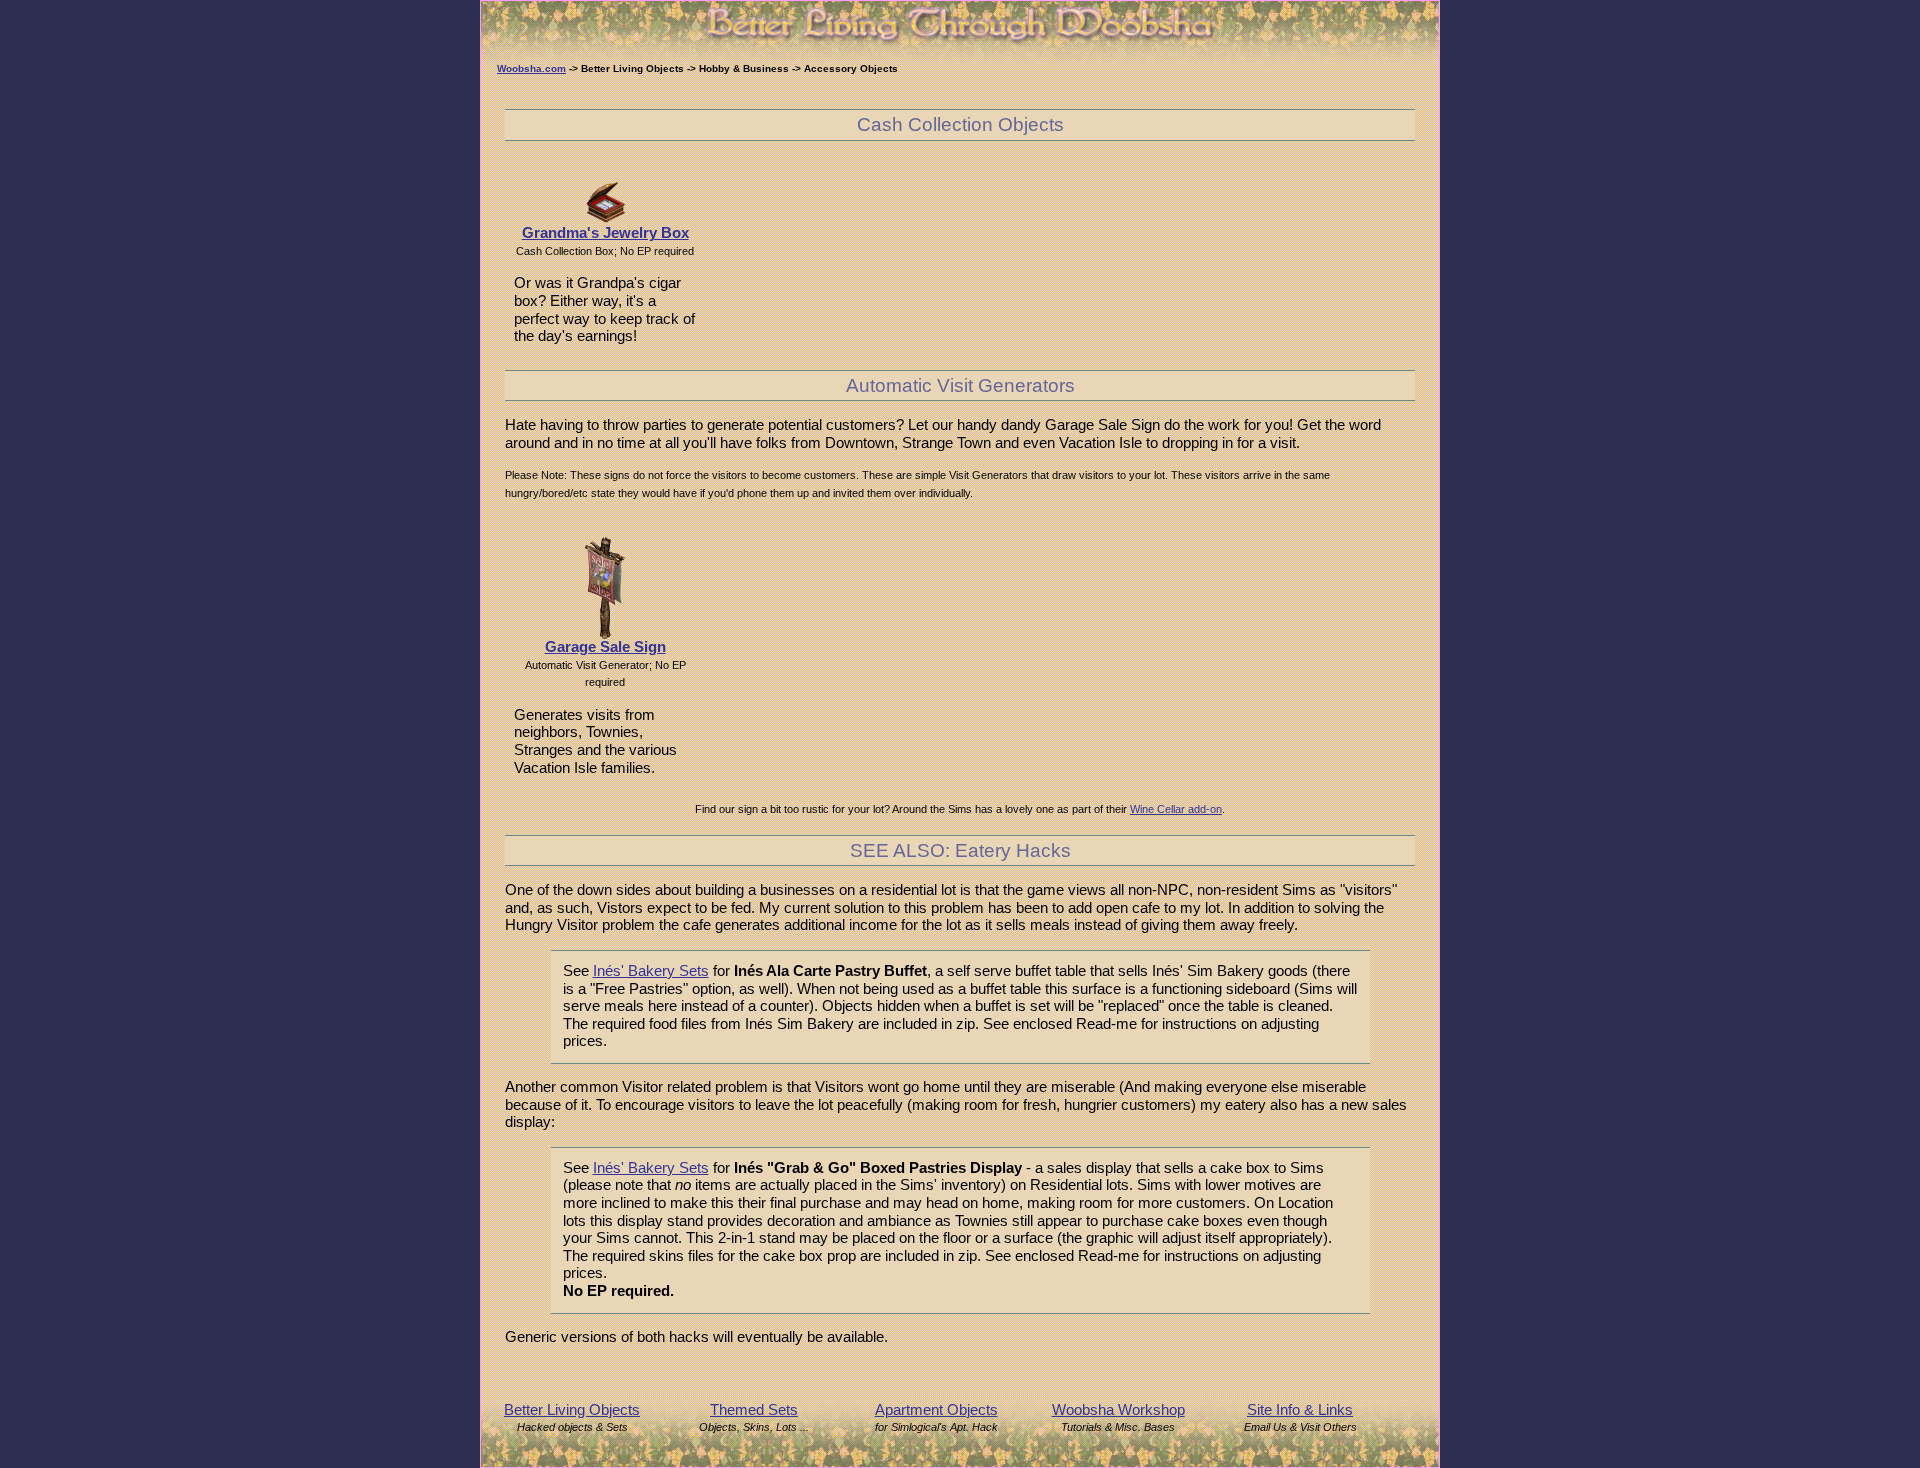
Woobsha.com (531, 68)
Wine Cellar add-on (1176, 809)
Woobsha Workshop (1118, 1410)
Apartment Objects (936, 1410)
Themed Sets (754, 1410)
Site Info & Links (1300, 1410)
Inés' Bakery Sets (651, 971)
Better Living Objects (572, 1410)
